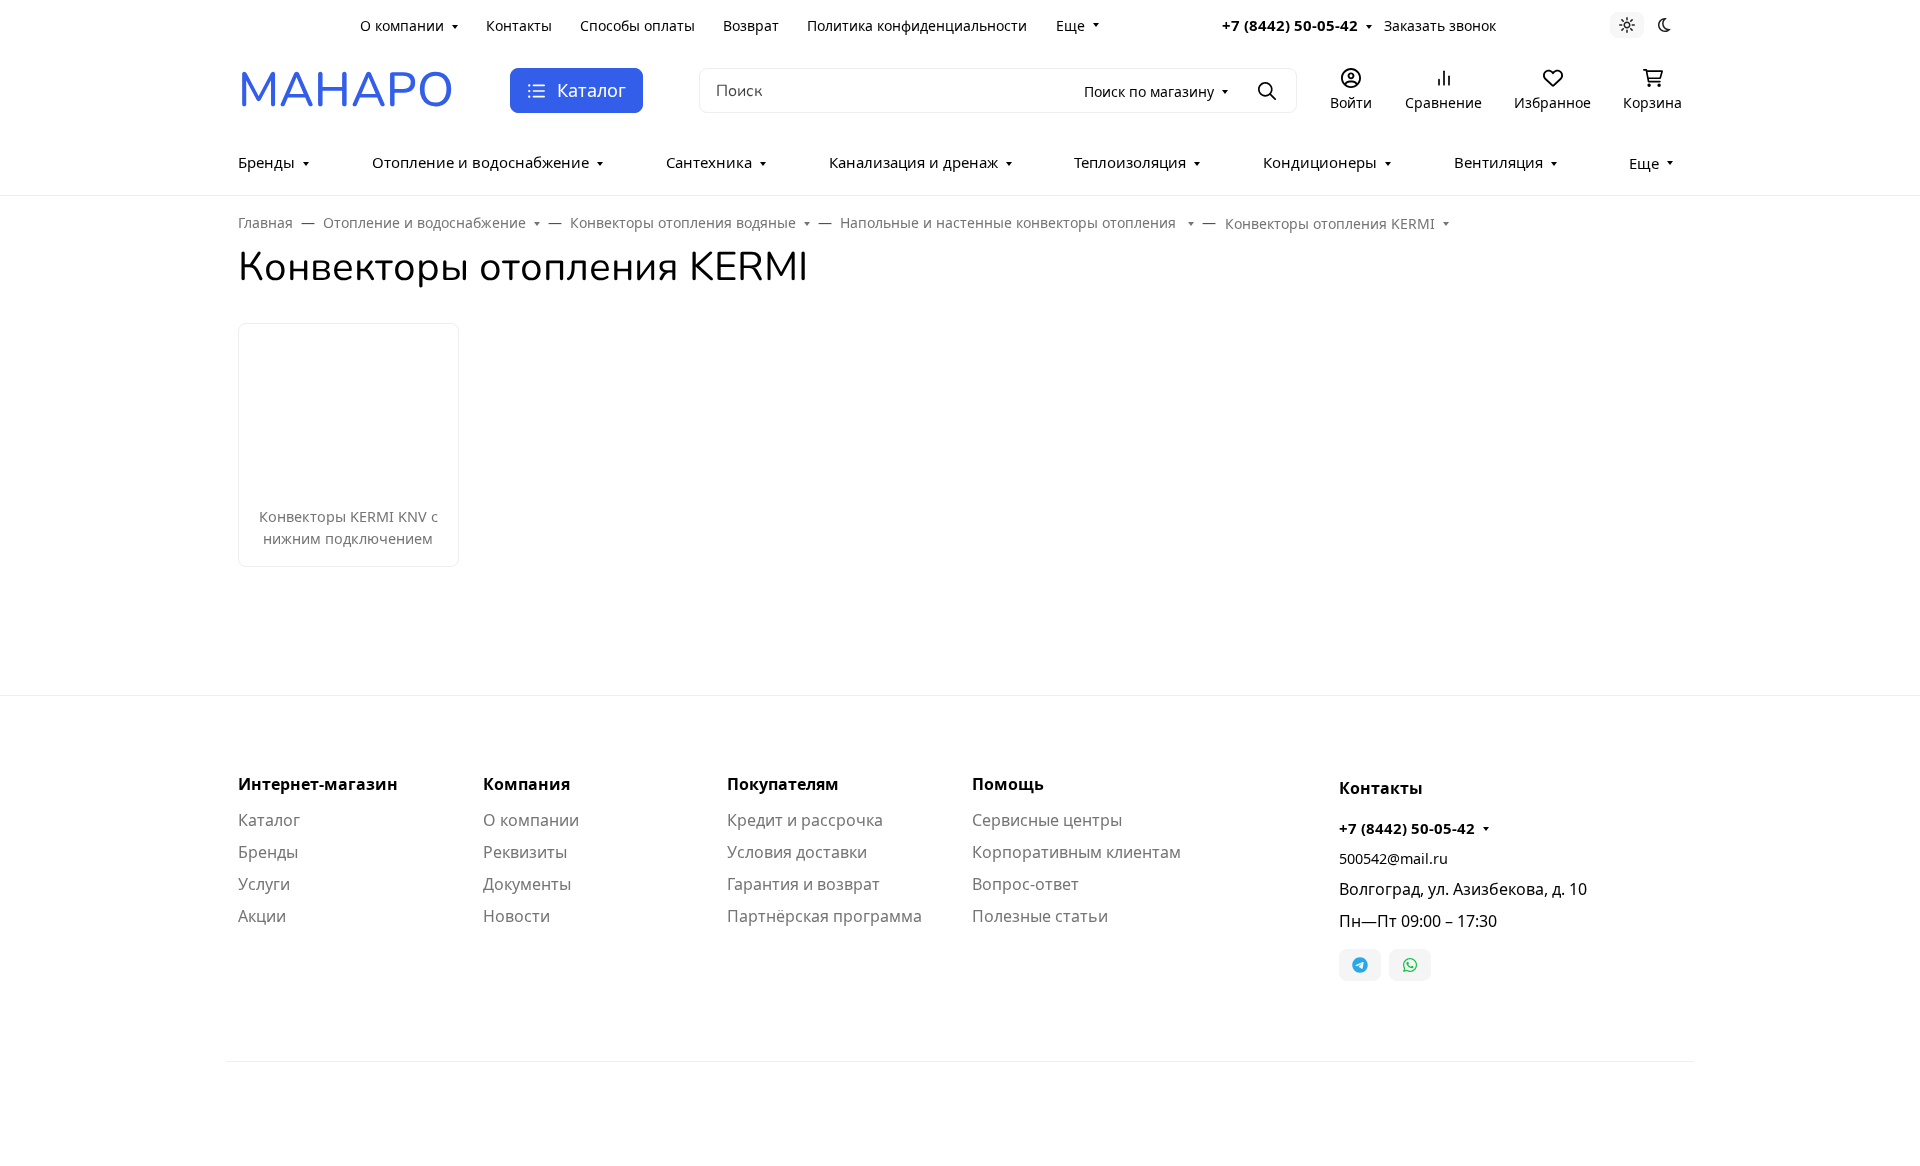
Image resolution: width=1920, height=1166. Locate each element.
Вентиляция (1498, 162)
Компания (526, 784)
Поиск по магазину (1149, 91)
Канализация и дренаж (913, 162)
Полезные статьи (1040, 916)
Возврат (751, 25)
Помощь (1008, 784)
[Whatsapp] (1410, 965)
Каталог (269, 820)
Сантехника (709, 162)
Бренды (266, 162)
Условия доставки (797, 852)
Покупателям (783, 784)
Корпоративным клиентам (1076, 852)
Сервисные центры (1047, 820)
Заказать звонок (1440, 25)
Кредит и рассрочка (805, 820)
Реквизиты (525, 852)
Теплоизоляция (1130, 162)
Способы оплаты (637, 25)
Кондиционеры (1320, 162)
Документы (527, 884)
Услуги (264, 884)
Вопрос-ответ (1025, 884)
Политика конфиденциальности (917, 25)
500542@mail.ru (1393, 858)
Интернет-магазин (318, 784)
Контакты (519, 25)
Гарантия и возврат (803, 884)
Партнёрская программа (824, 916)
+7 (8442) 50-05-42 (1290, 25)
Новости (516, 916)
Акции (262, 916)
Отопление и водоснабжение (480, 162)
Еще (1070, 25)
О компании (402, 25)
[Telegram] (1360, 965)
